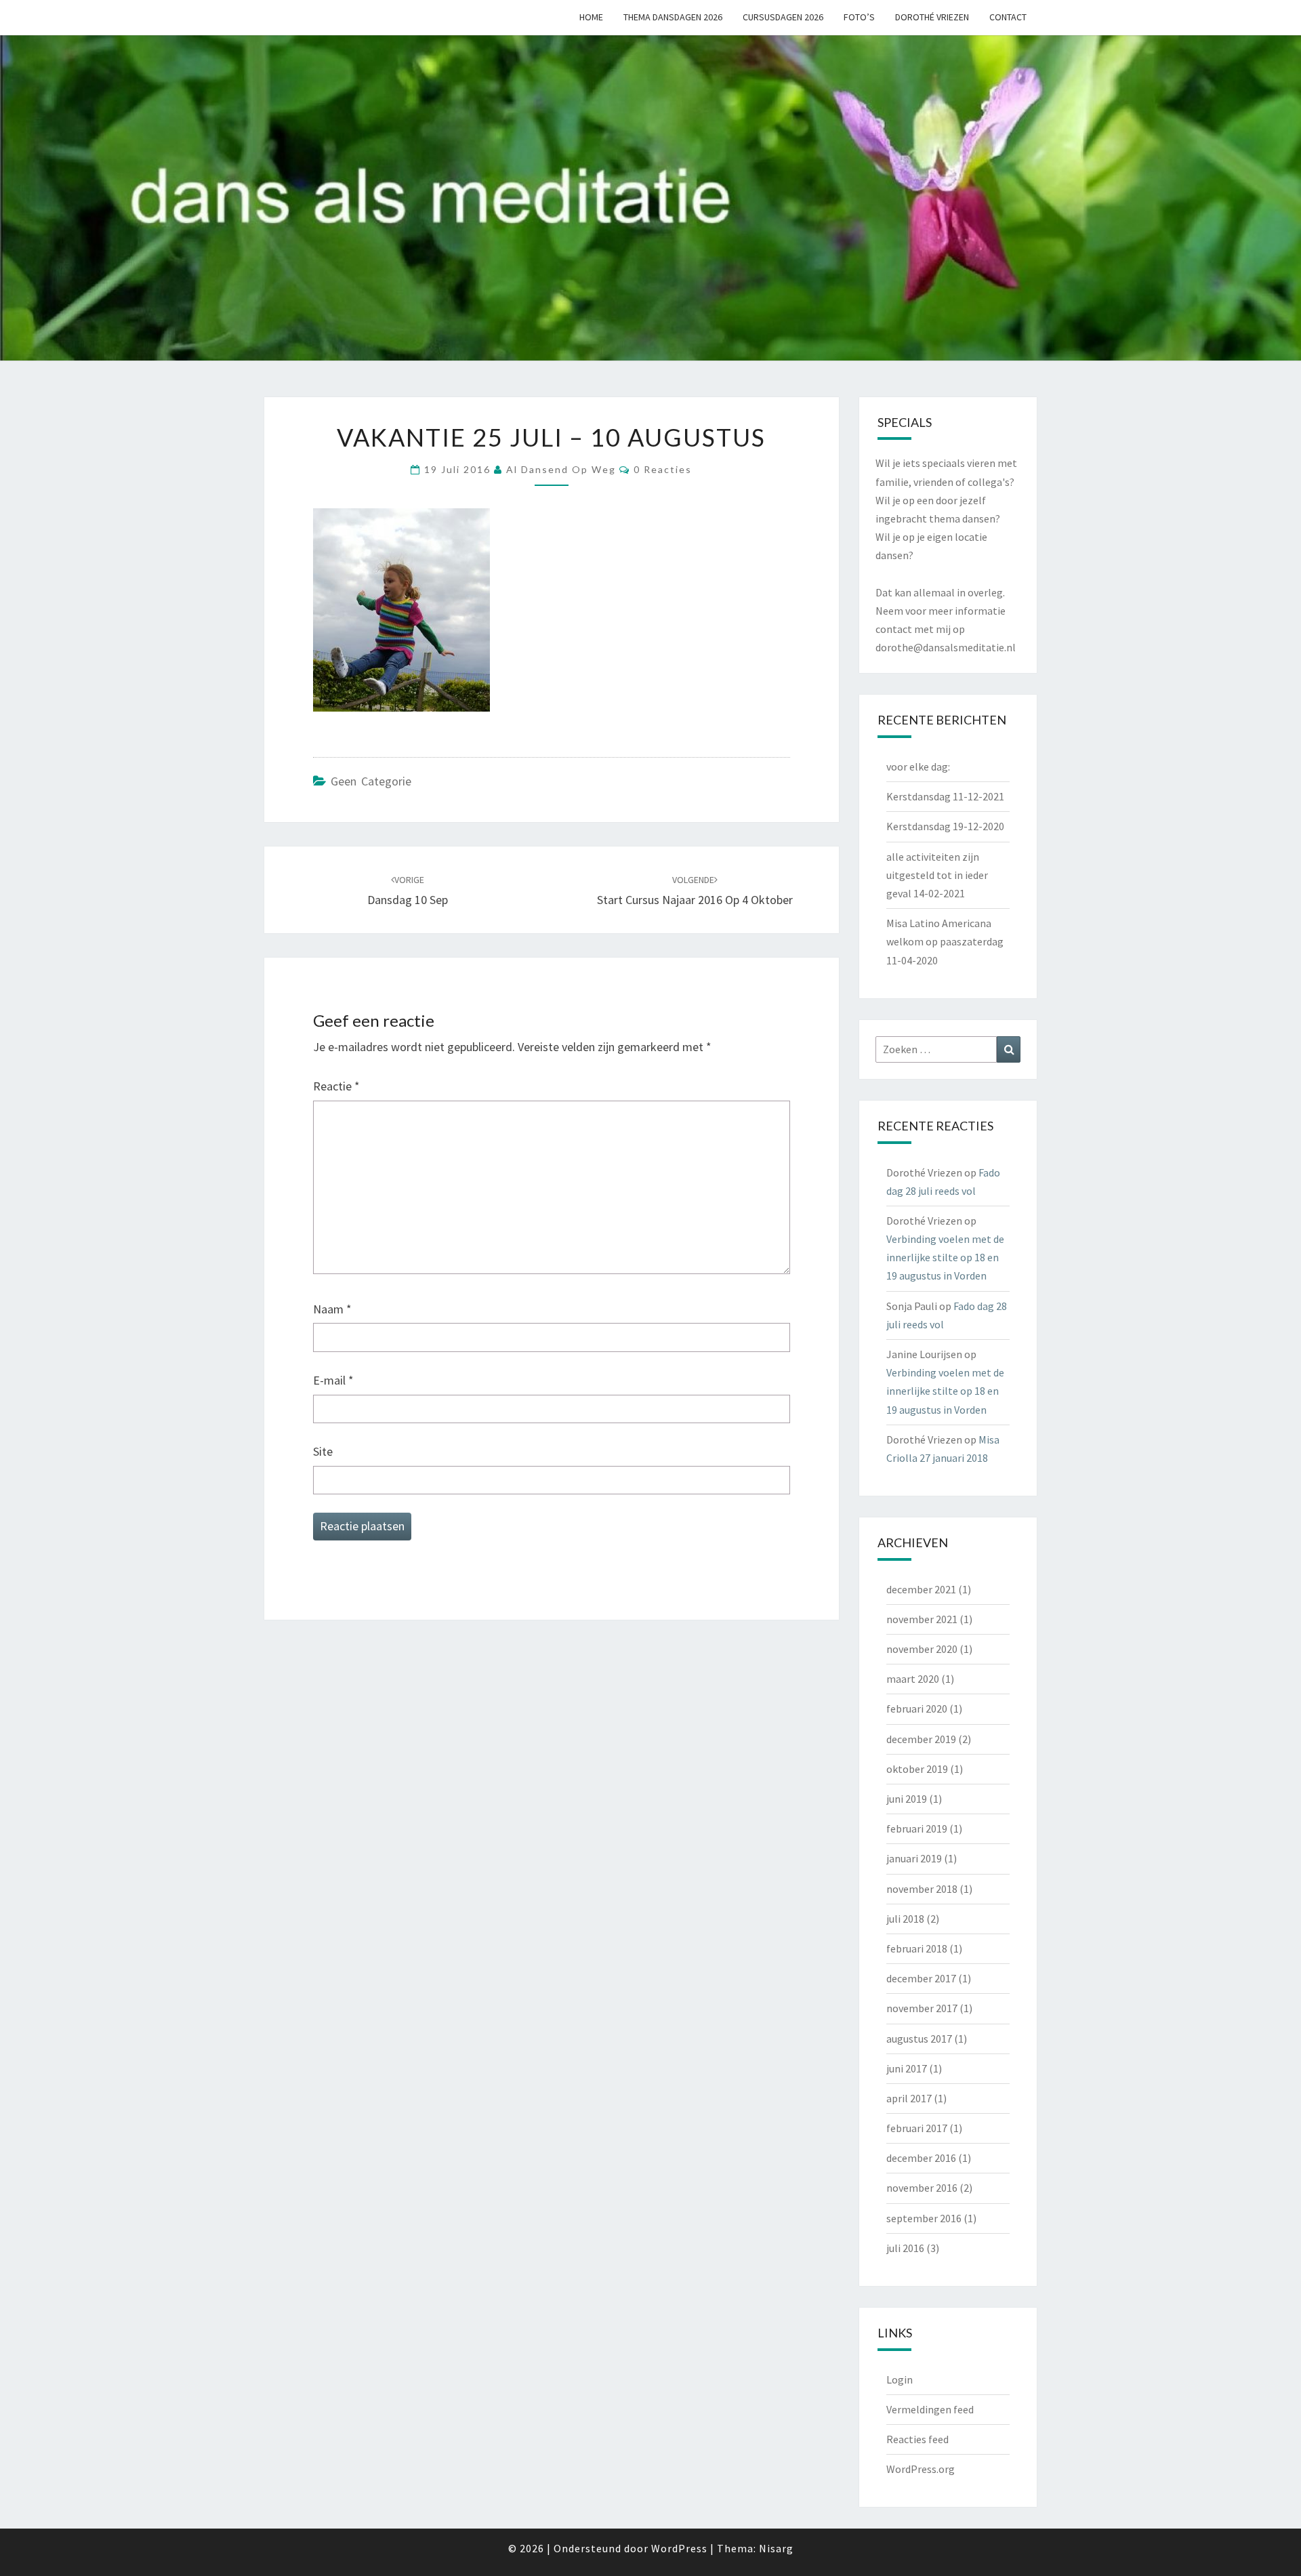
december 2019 (921, 1739)
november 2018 (922, 1889)
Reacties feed (917, 2439)
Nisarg (776, 2548)
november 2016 (922, 2188)
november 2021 (922, 1619)
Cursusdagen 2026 (783, 17)
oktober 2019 (917, 1769)
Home (591, 17)
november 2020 (922, 1649)
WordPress (679, 2548)
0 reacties (663, 469)
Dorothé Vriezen (932, 17)
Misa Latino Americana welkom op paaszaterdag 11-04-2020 (945, 941)
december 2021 (921, 1589)
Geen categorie (371, 781)
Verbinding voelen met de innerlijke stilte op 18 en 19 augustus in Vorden (945, 1257)
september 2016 (924, 2218)
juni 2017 (907, 2068)
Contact (1008, 17)
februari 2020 (917, 1709)
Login (900, 2379)
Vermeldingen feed (930, 2409)
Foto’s (859, 17)
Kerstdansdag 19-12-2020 (945, 826)
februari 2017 (917, 2128)
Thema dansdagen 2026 (673, 17)
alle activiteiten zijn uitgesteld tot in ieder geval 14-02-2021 (937, 875)
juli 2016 (905, 2248)
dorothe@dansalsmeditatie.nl (946, 647)
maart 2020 (913, 1679)
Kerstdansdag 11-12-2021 (945, 796)
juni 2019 (907, 1799)
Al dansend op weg (561, 469)
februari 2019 (917, 1828)
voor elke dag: (918, 766)
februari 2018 (917, 1948)
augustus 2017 (919, 2039)
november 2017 (922, 2008)
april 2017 (909, 2098)
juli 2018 (905, 1919)
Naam (332, 1309)
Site (323, 1451)
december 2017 (921, 1978)
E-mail (333, 1380)
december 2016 (921, 2158)
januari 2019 (914, 1858)
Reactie (336, 1086)
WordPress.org (921, 2469)
